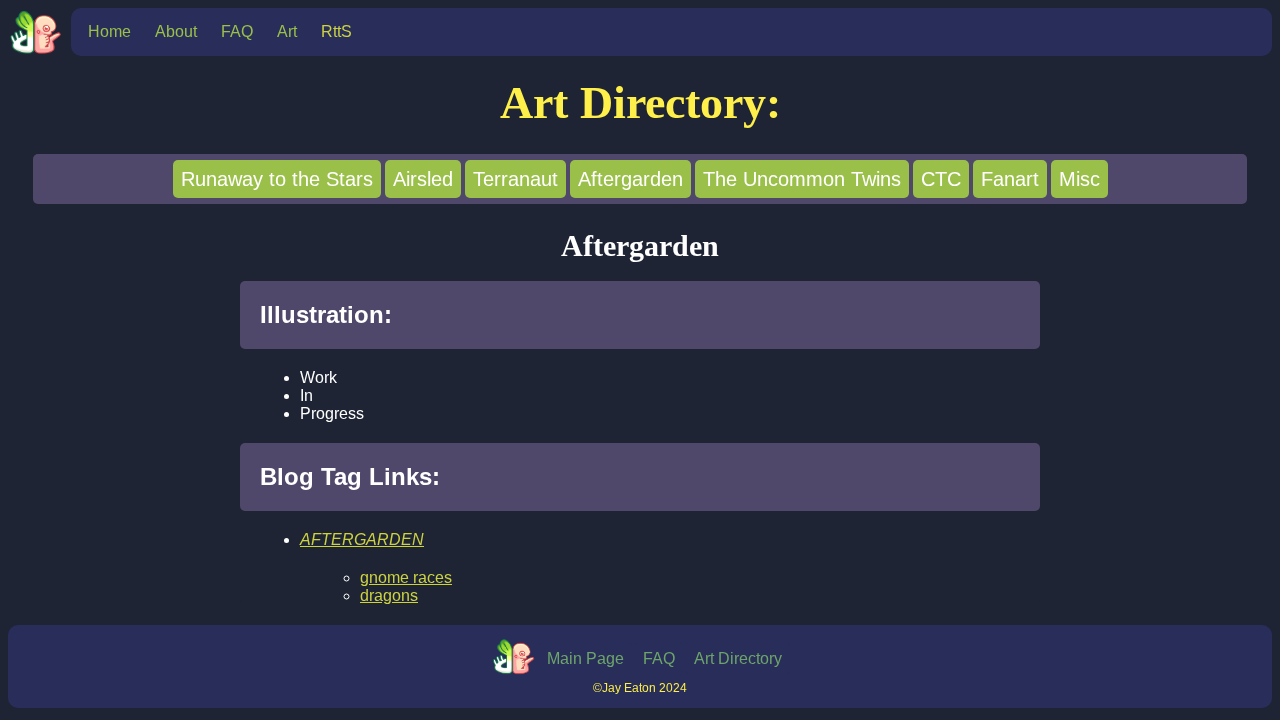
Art (287, 31)
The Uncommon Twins (802, 179)
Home (109, 31)
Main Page (585, 658)
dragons (389, 595)
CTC (941, 179)
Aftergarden (630, 179)
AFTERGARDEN (362, 539)
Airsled (423, 179)
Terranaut (515, 179)
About (176, 31)
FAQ (237, 31)
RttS (336, 31)
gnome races (406, 577)
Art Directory (738, 658)
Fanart (1010, 179)
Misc (1079, 179)
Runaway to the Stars (277, 179)
